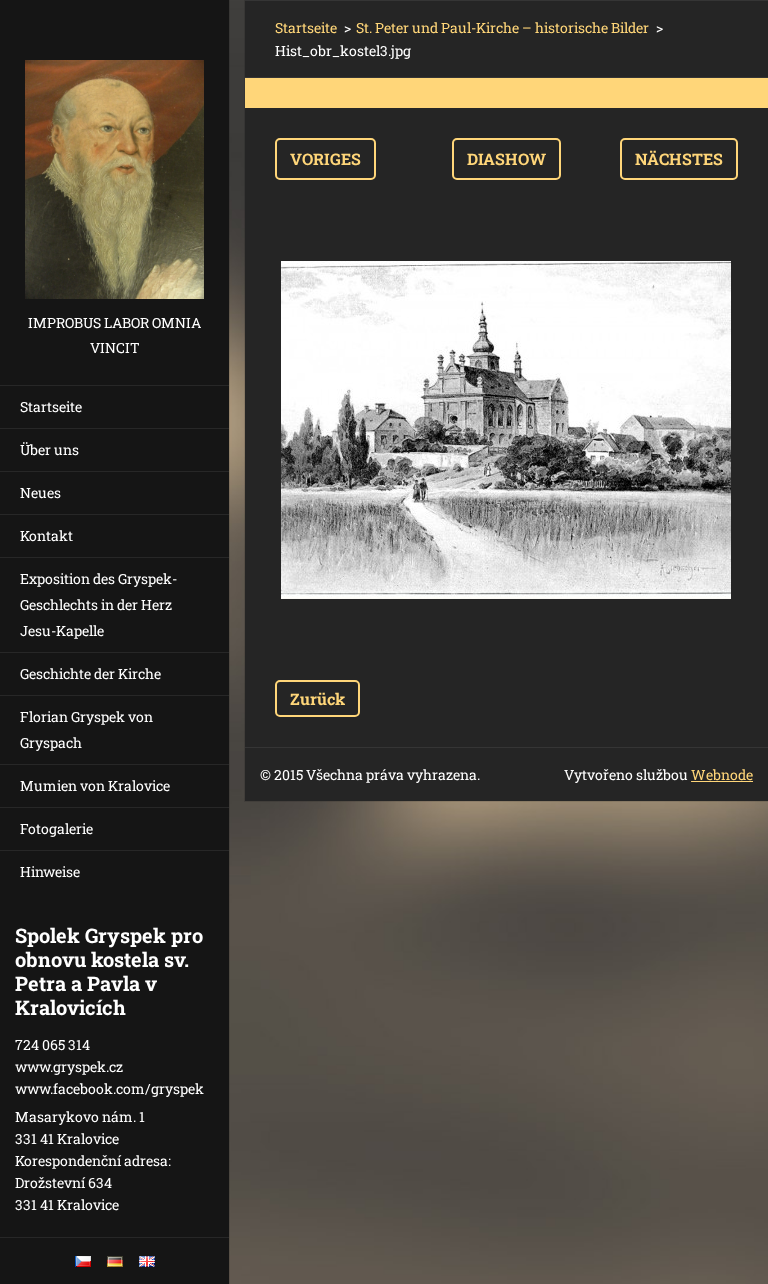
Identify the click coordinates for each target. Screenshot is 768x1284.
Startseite (51, 406)
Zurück (317, 698)
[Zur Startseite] (114, 155)
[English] (147, 1261)
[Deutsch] (115, 1261)
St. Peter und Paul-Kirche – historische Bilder (502, 27)
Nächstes (679, 158)
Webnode (722, 774)
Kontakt (46, 535)
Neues (40, 492)
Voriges (325, 158)
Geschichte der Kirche (90, 673)
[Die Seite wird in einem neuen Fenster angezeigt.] (506, 430)
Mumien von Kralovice (95, 785)
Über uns (49, 449)
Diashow (506, 158)
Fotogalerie (56, 828)
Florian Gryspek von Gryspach (86, 729)
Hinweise (50, 871)
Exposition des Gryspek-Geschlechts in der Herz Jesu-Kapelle (98, 604)
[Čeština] (83, 1261)
